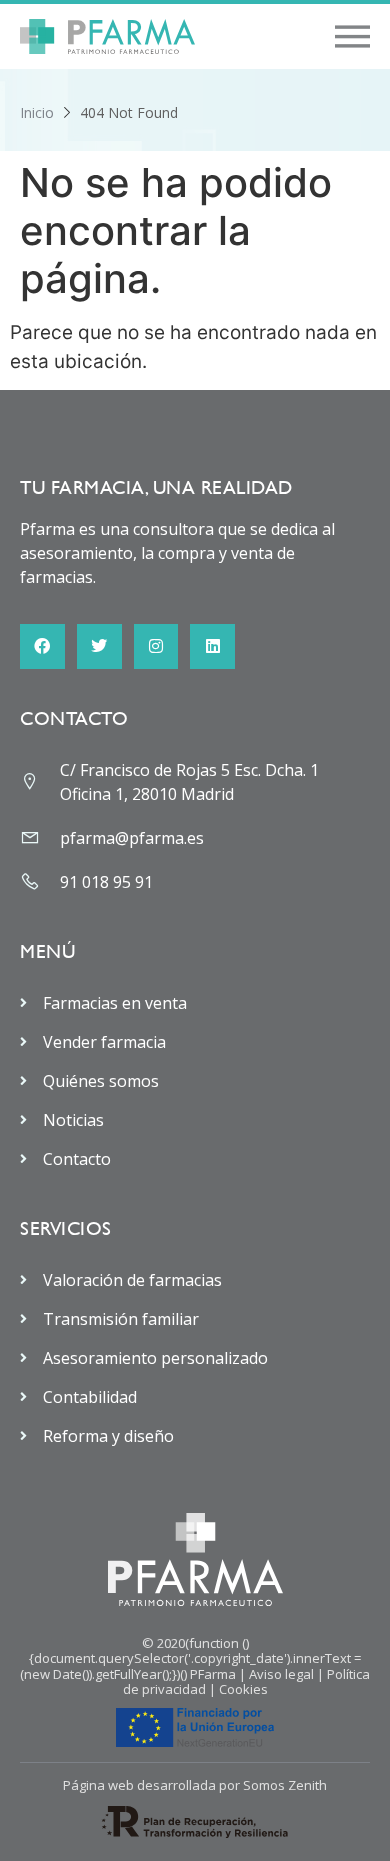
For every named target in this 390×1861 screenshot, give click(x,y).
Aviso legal (281, 1674)
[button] (352, 36)
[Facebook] (42, 646)
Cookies (243, 1689)
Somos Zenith (285, 1785)
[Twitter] (99, 646)
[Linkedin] (212, 646)
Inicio (37, 112)
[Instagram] (156, 646)
